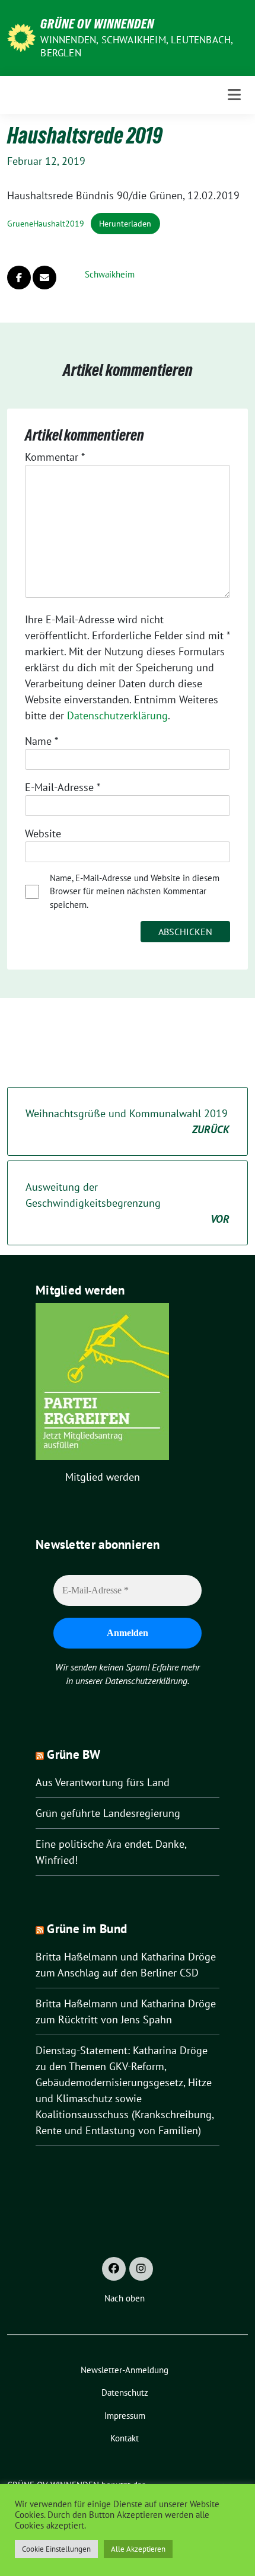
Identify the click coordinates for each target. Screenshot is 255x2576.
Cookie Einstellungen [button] (56, 2549)
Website (43, 833)
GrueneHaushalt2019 (46, 223)
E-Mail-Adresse (63, 787)
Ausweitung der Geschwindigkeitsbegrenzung (128, 1203)
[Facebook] (114, 2269)
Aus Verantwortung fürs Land (103, 1782)
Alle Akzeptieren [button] (138, 2549)
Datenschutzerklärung (117, 715)
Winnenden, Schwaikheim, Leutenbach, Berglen (136, 46)
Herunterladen (125, 223)
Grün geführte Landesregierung (108, 1813)
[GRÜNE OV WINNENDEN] (21, 36)
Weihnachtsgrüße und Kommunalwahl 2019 (128, 1121)
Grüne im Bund (87, 1929)
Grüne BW (74, 1754)
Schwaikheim (110, 274)
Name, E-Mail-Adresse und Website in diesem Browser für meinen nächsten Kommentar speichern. (135, 891)
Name (42, 741)
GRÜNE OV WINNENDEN (97, 24)
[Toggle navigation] (234, 95)
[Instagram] (141, 2269)
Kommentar (55, 457)
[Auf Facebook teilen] (19, 278)
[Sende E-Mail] (44, 278)
